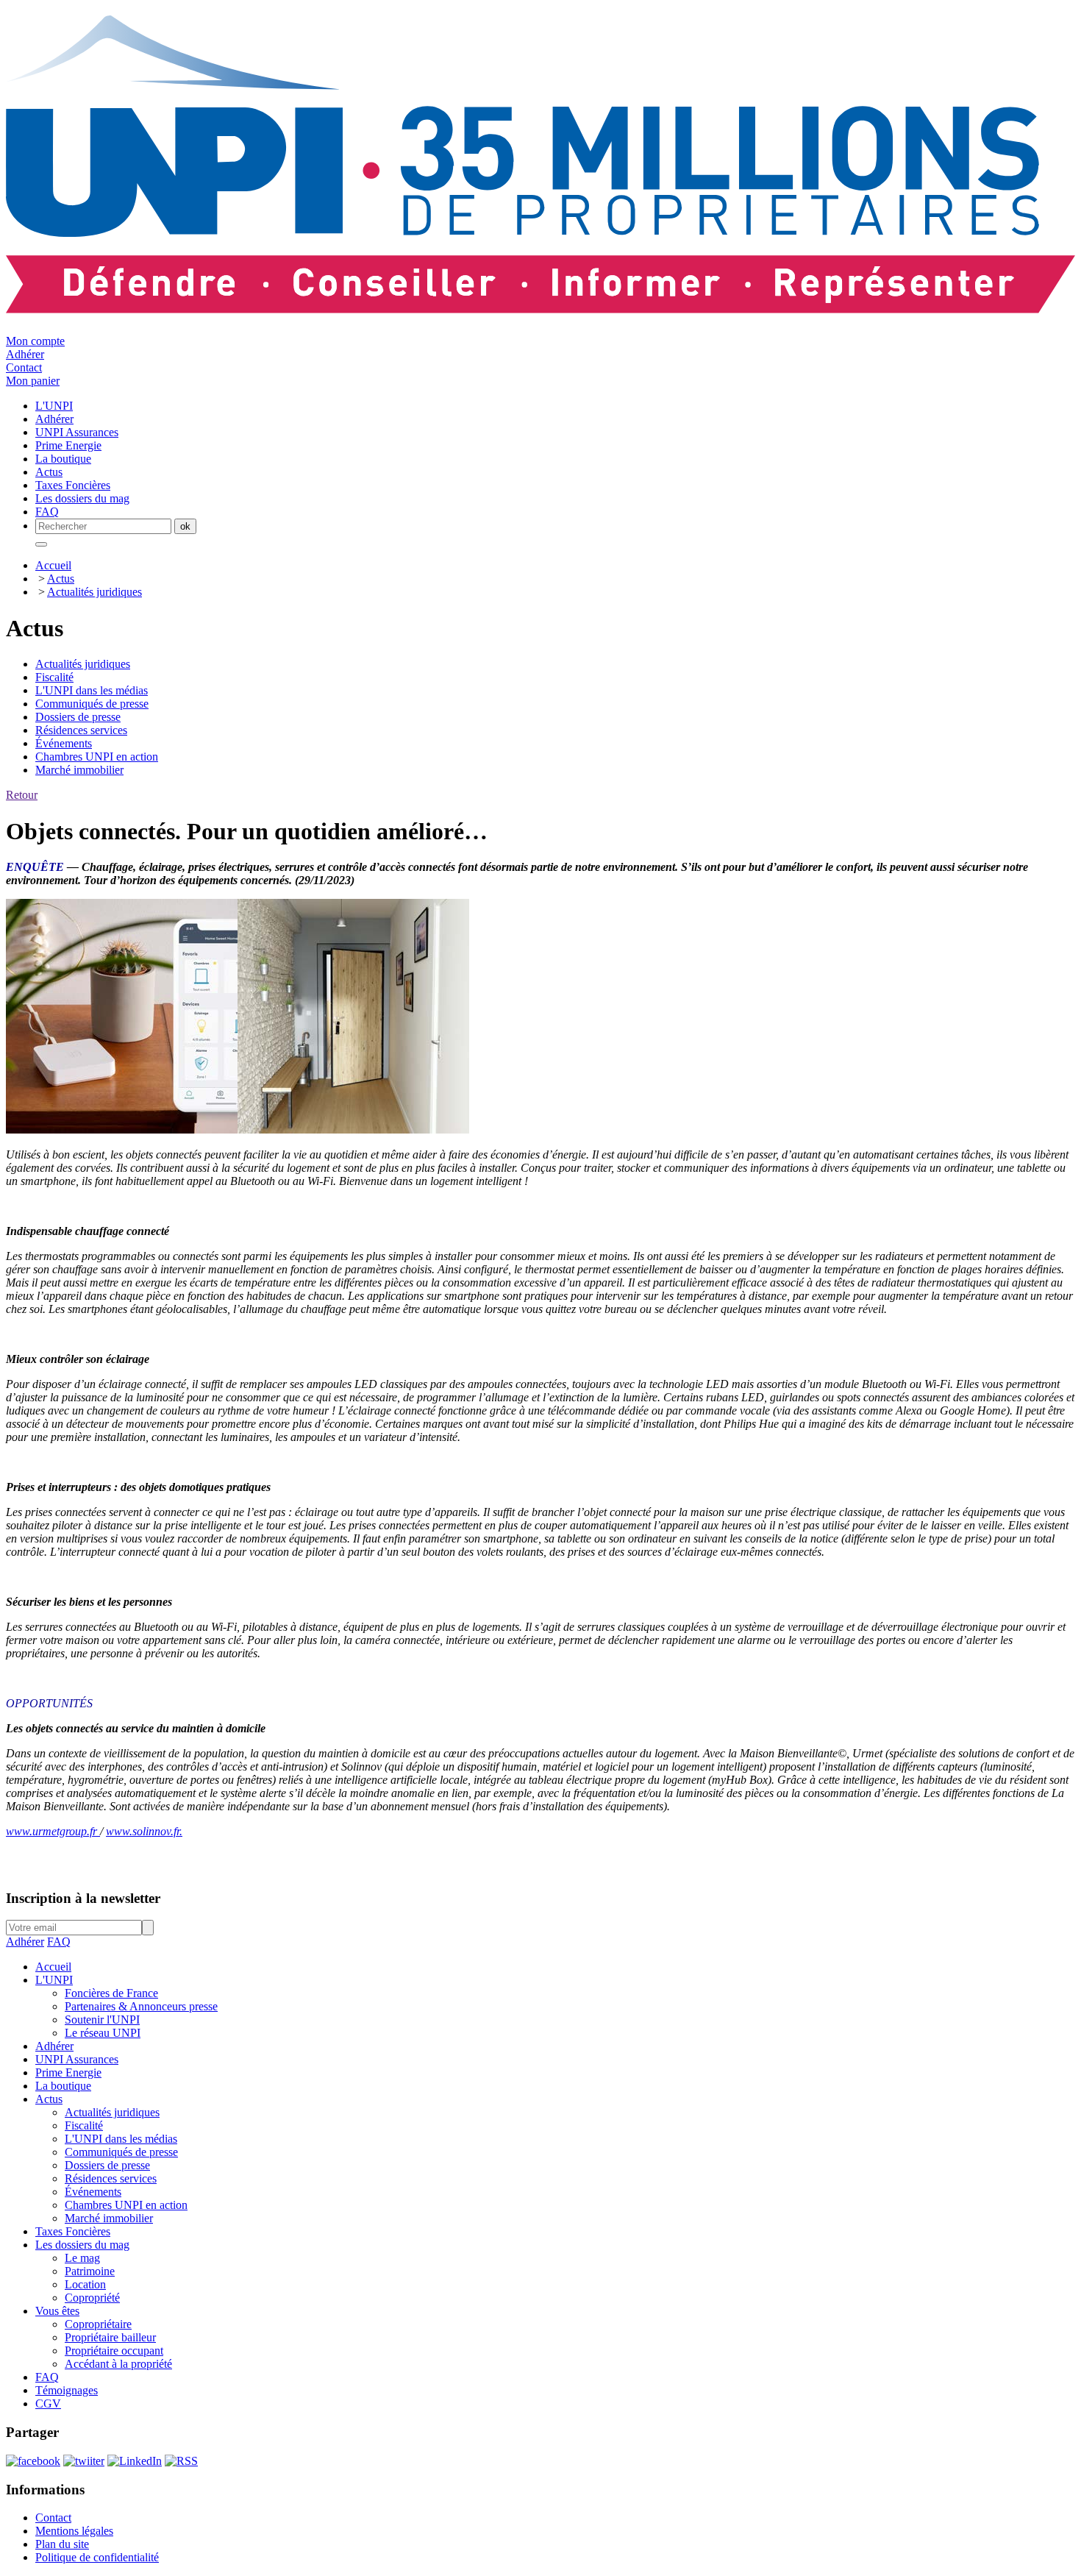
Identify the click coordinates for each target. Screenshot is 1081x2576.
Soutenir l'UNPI (102, 2020)
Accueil (53, 565)
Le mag (82, 2258)
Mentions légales (74, 2531)
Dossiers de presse (78, 717)
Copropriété (92, 2298)
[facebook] (33, 2461)
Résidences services (81, 730)
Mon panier (33, 381)
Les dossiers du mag (82, 2245)
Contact (24, 367)
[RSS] (181, 2461)
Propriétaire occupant (114, 2351)
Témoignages (67, 2390)
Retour (22, 795)
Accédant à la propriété (118, 2364)
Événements (64, 743)
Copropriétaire (98, 2324)
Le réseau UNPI (103, 2033)
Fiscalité (54, 677)
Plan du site (62, 2544)
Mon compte (35, 341)
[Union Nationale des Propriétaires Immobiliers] (540, 305)
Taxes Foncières (73, 2231)
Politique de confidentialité (97, 2557)
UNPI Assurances (77, 2059)
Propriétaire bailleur (110, 2337)
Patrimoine (90, 2271)
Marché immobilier (79, 770)
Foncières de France (111, 1993)
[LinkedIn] (135, 2461)
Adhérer (25, 354)
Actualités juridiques (94, 592)
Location (85, 2284)
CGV (48, 2404)
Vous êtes (57, 2311)
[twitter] (84, 2461)
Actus (61, 579)
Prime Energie (68, 2072)
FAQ (59, 1942)
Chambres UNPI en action (97, 757)
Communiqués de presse (92, 704)
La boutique (63, 2086)
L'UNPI (54, 1980)
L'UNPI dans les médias (92, 690)
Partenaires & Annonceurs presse (141, 2006)
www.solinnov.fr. (144, 1831)
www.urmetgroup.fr (53, 1831)
